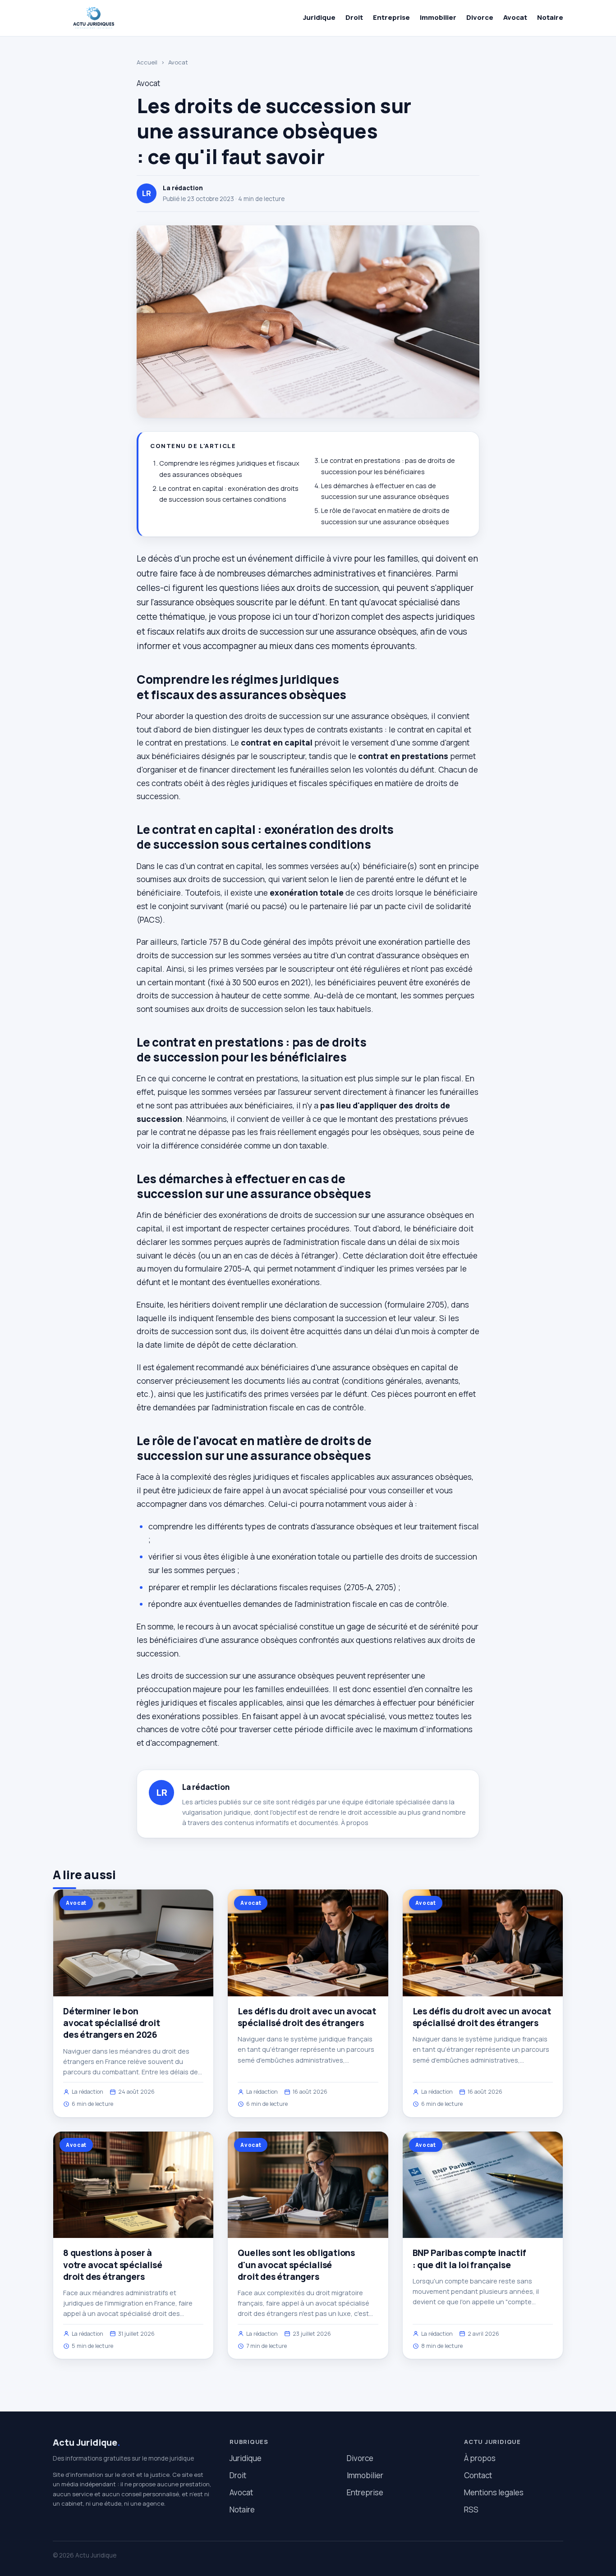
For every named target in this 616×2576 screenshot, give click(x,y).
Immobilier (438, 17)
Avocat (515, 17)
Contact (478, 2475)
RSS (471, 2510)
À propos (355, 1823)
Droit (354, 17)
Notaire (550, 17)
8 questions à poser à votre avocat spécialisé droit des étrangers (113, 2265)
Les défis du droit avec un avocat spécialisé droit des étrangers (307, 2017)
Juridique (319, 17)
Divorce (480, 17)
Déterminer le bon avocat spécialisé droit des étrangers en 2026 (112, 2023)
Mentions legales (494, 2492)
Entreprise (391, 17)
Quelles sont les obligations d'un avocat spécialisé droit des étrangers (296, 2265)
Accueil (147, 62)
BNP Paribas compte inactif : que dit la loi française (469, 2259)
